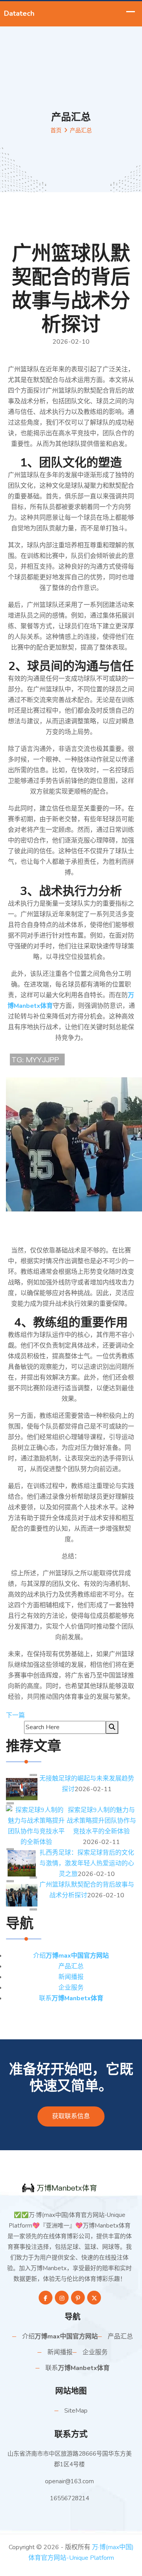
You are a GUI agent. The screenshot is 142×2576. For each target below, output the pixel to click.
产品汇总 (71, 1966)
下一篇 (15, 1715)
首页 (56, 130)
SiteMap (76, 2411)
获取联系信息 (71, 2116)
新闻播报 (71, 1977)
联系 (71, 1998)
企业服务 (71, 1988)
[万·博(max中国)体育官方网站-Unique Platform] (71, 2187)
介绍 (71, 1956)
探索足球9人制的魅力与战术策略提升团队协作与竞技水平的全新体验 (101, 1821)
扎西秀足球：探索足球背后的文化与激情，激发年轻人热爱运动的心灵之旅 (87, 1863)
